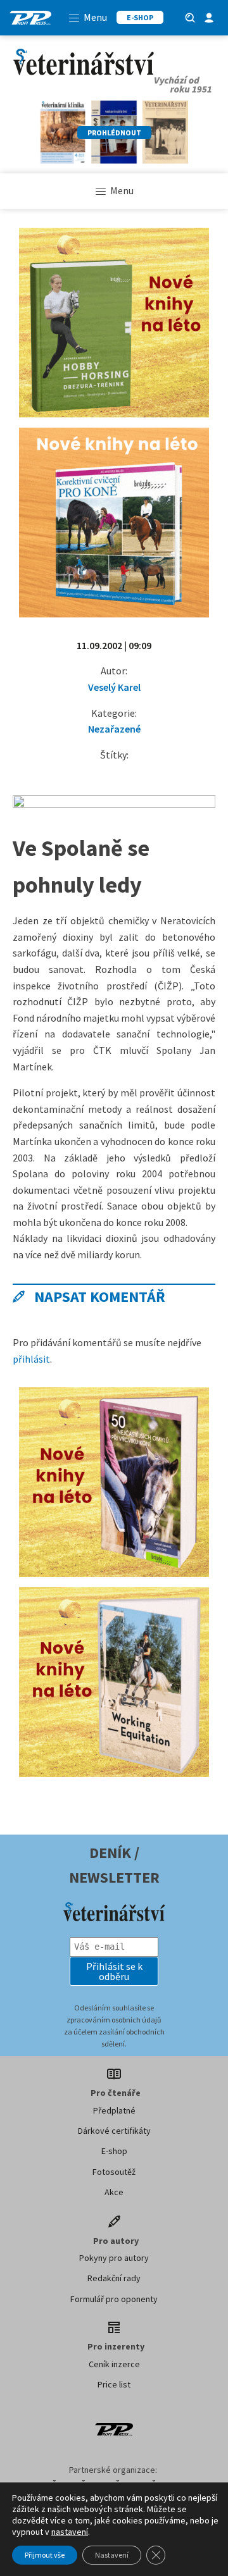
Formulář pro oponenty (114, 2299)
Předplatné (114, 2110)
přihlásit (31, 1359)
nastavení (70, 2532)
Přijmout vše (45, 2555)
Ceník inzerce (114, 2364)
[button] (114, 1971)
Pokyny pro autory (114, 2258)
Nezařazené (114, 729)
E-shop (114, 2151)
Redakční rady (114, 2278)
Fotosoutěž (114, 2172)
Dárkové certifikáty (114, 2131)
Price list (114, 2384)
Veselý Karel (114, 687)
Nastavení (112, 2555)
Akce (114, 2192)
